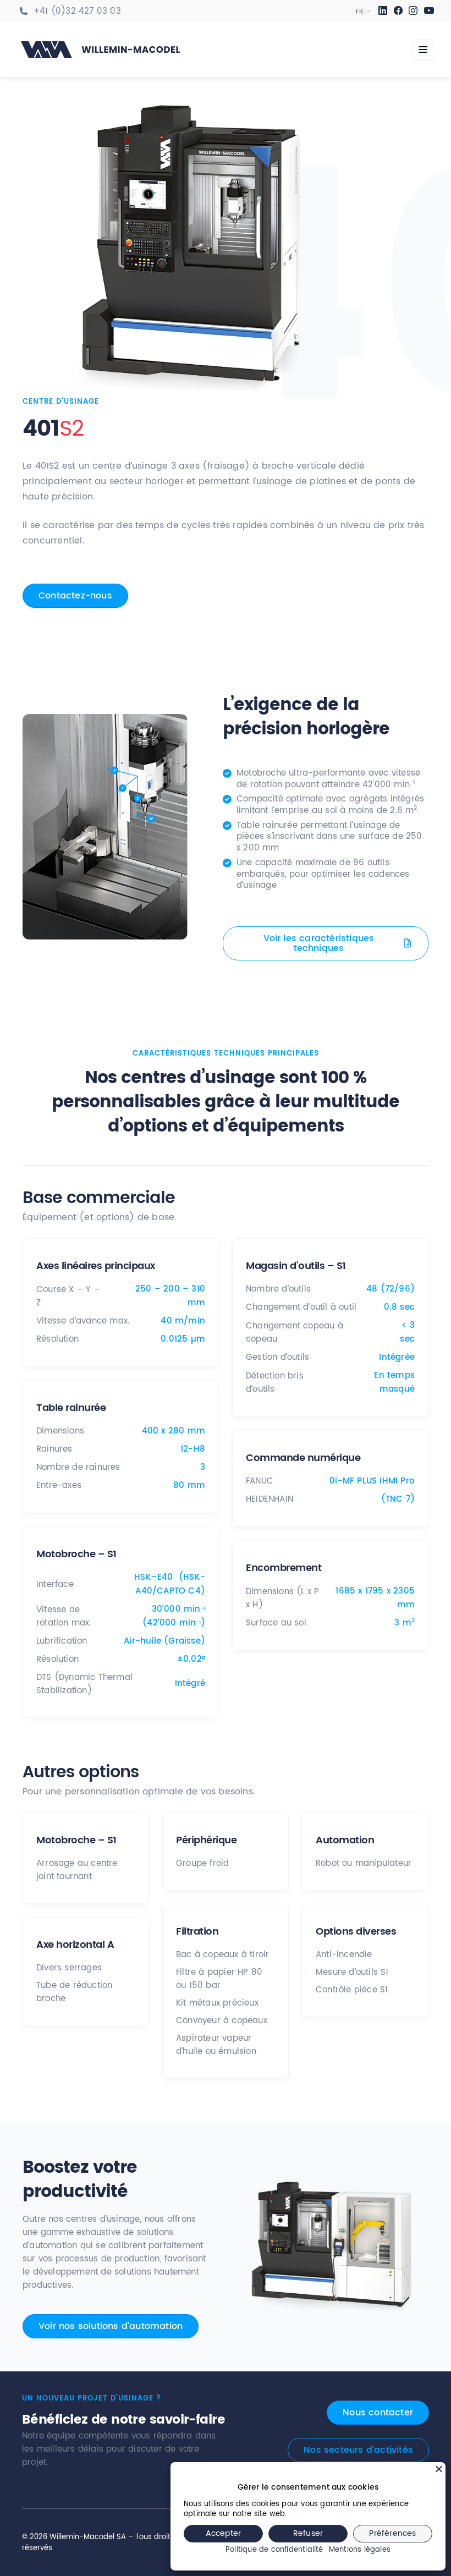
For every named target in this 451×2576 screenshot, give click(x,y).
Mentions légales (360, 2550)
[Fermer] (439, 2469)
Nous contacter (378, 2413)
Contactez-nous (75, 596)
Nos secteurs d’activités (358, 2450)
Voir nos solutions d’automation (111, 2326)
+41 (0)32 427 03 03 (77, 12)
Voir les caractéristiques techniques (319, 943)
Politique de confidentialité (274, 2550)
